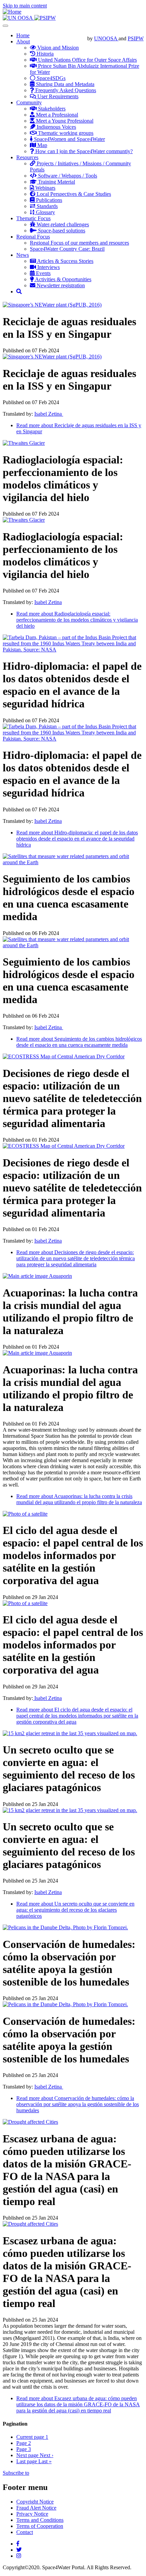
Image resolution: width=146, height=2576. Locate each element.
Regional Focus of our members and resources (79, 243)
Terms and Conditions (40, 2520)
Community (29, 102)
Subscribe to (16, 2473)
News (23, 255)
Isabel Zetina (49, 414)
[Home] (12, 12)
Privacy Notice (32, 2514)
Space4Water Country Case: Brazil (67, 249)
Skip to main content (25, 6)
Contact (25, 2532)
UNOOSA (106, 38)
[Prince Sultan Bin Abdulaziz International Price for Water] (45, 18)
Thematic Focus (33, 218)
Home (23, 35)
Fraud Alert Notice (36, 2508)
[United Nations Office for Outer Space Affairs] (19, 18)
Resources (27, 157)
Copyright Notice (35, 2502)
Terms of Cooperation (40, 2526)
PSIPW (136, 38)
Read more (77, 620)
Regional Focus (33, 237)
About (23, 41)
